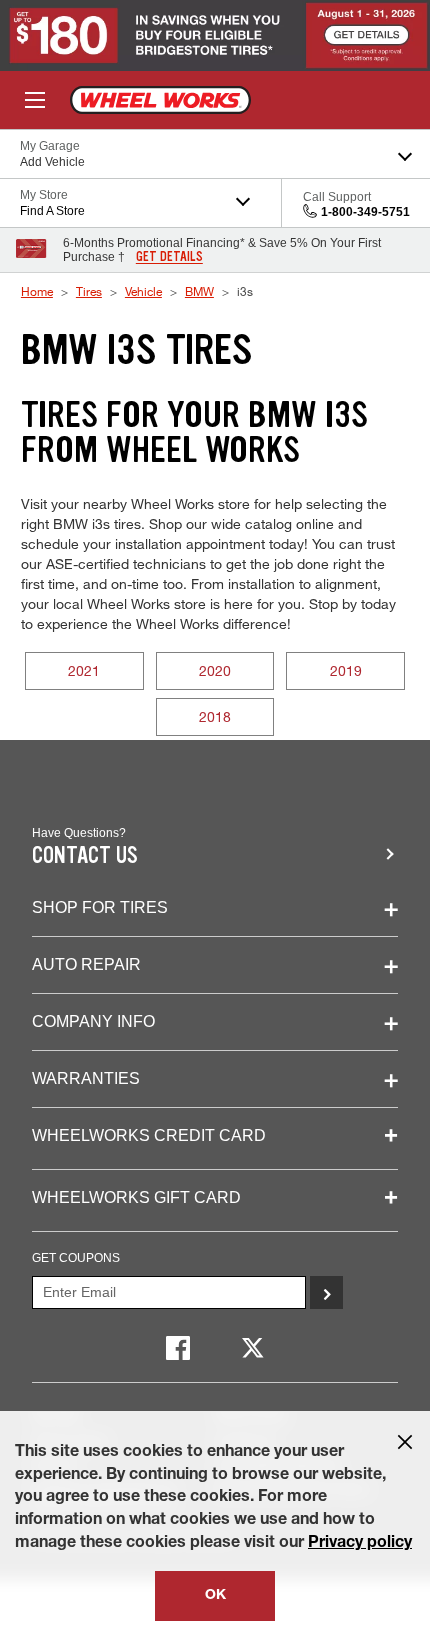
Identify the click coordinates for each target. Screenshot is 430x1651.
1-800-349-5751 (365, 212)
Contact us (85, 855)
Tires (89, 291)
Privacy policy (360, 1544)
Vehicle (143, 291)
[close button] (405, 1442)
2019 (346, 670)
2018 (215, 716)
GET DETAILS (169, 257)
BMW (199, 291)
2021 (84, 670)
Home (37, 291)
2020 (215, 670)
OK (215, 1596)
